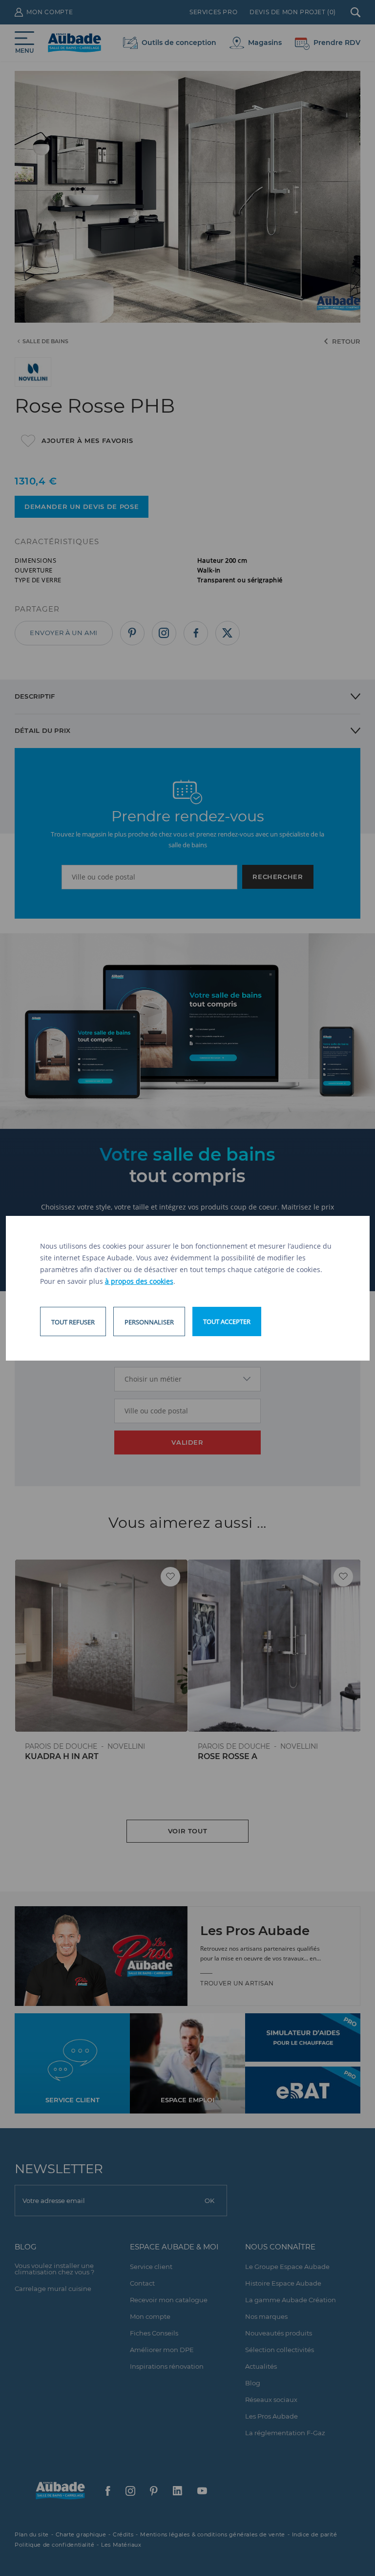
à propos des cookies (139, 1281)
